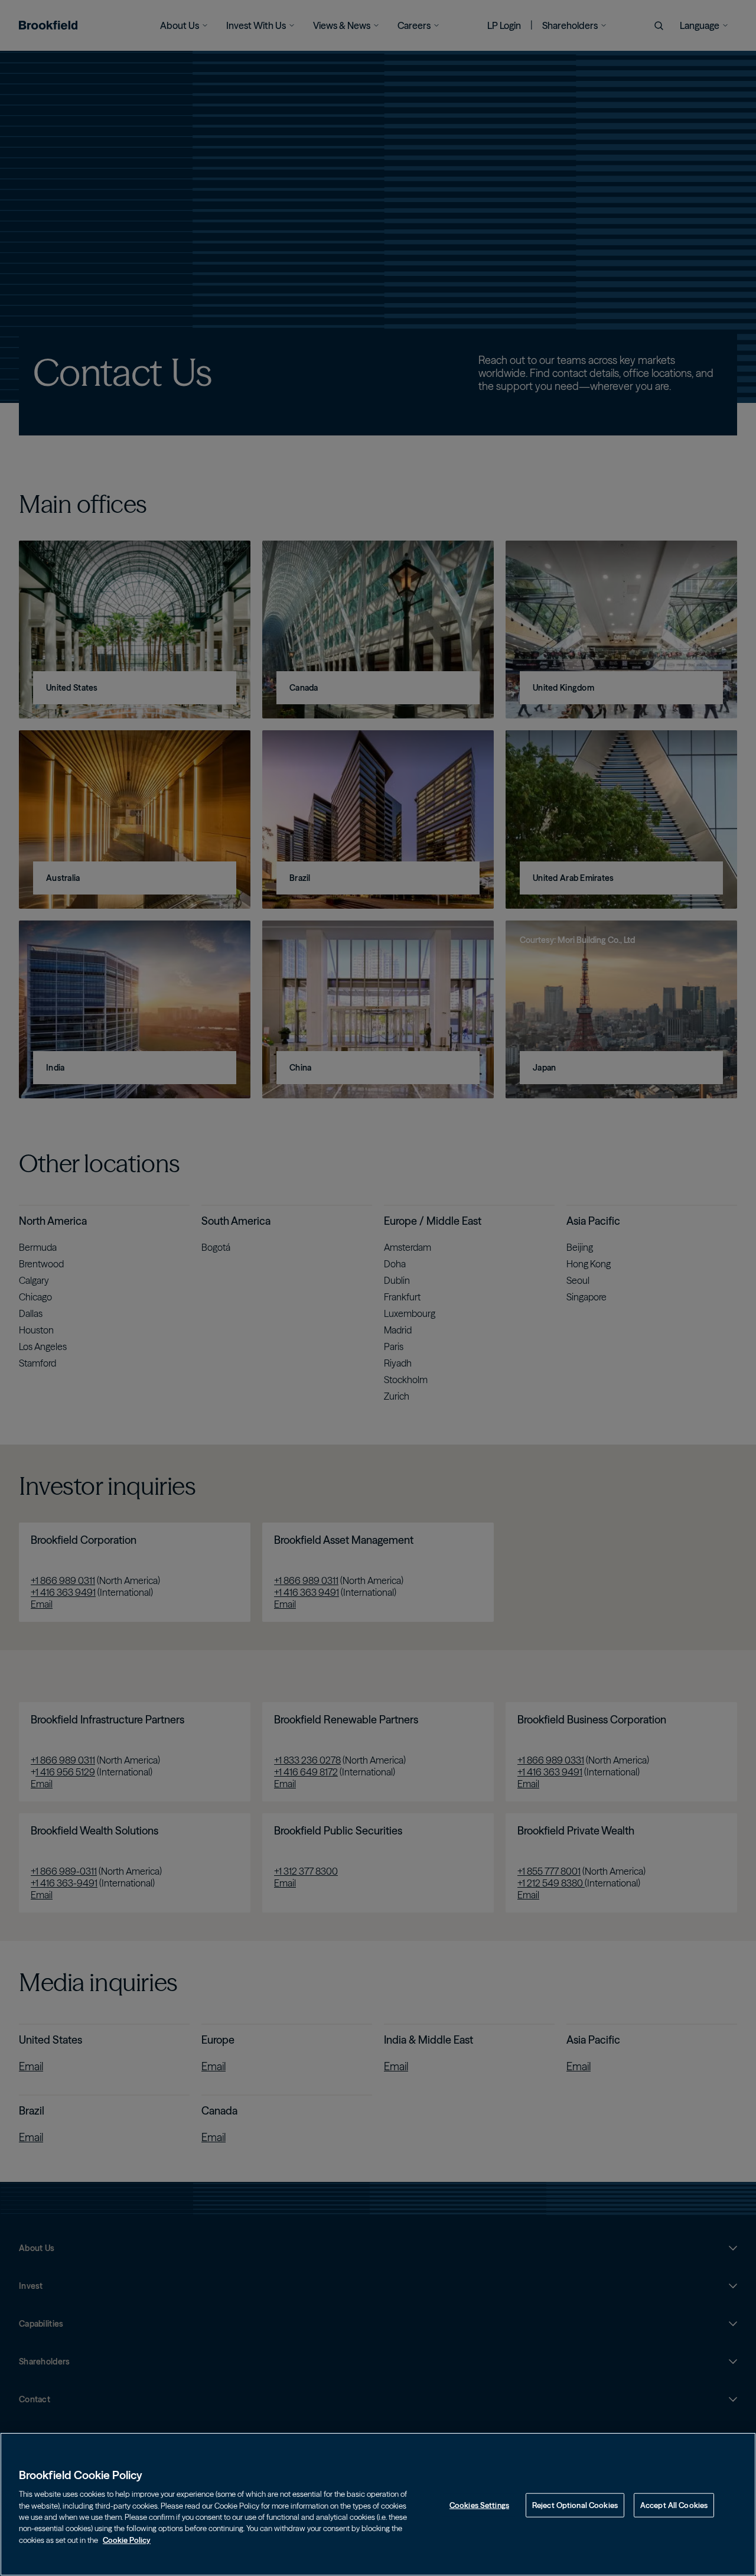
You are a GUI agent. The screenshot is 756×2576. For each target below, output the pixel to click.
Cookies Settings (479, 2505)
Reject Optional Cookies (575, 2505)
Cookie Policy (127, 2540)
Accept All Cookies (674, 2505)
